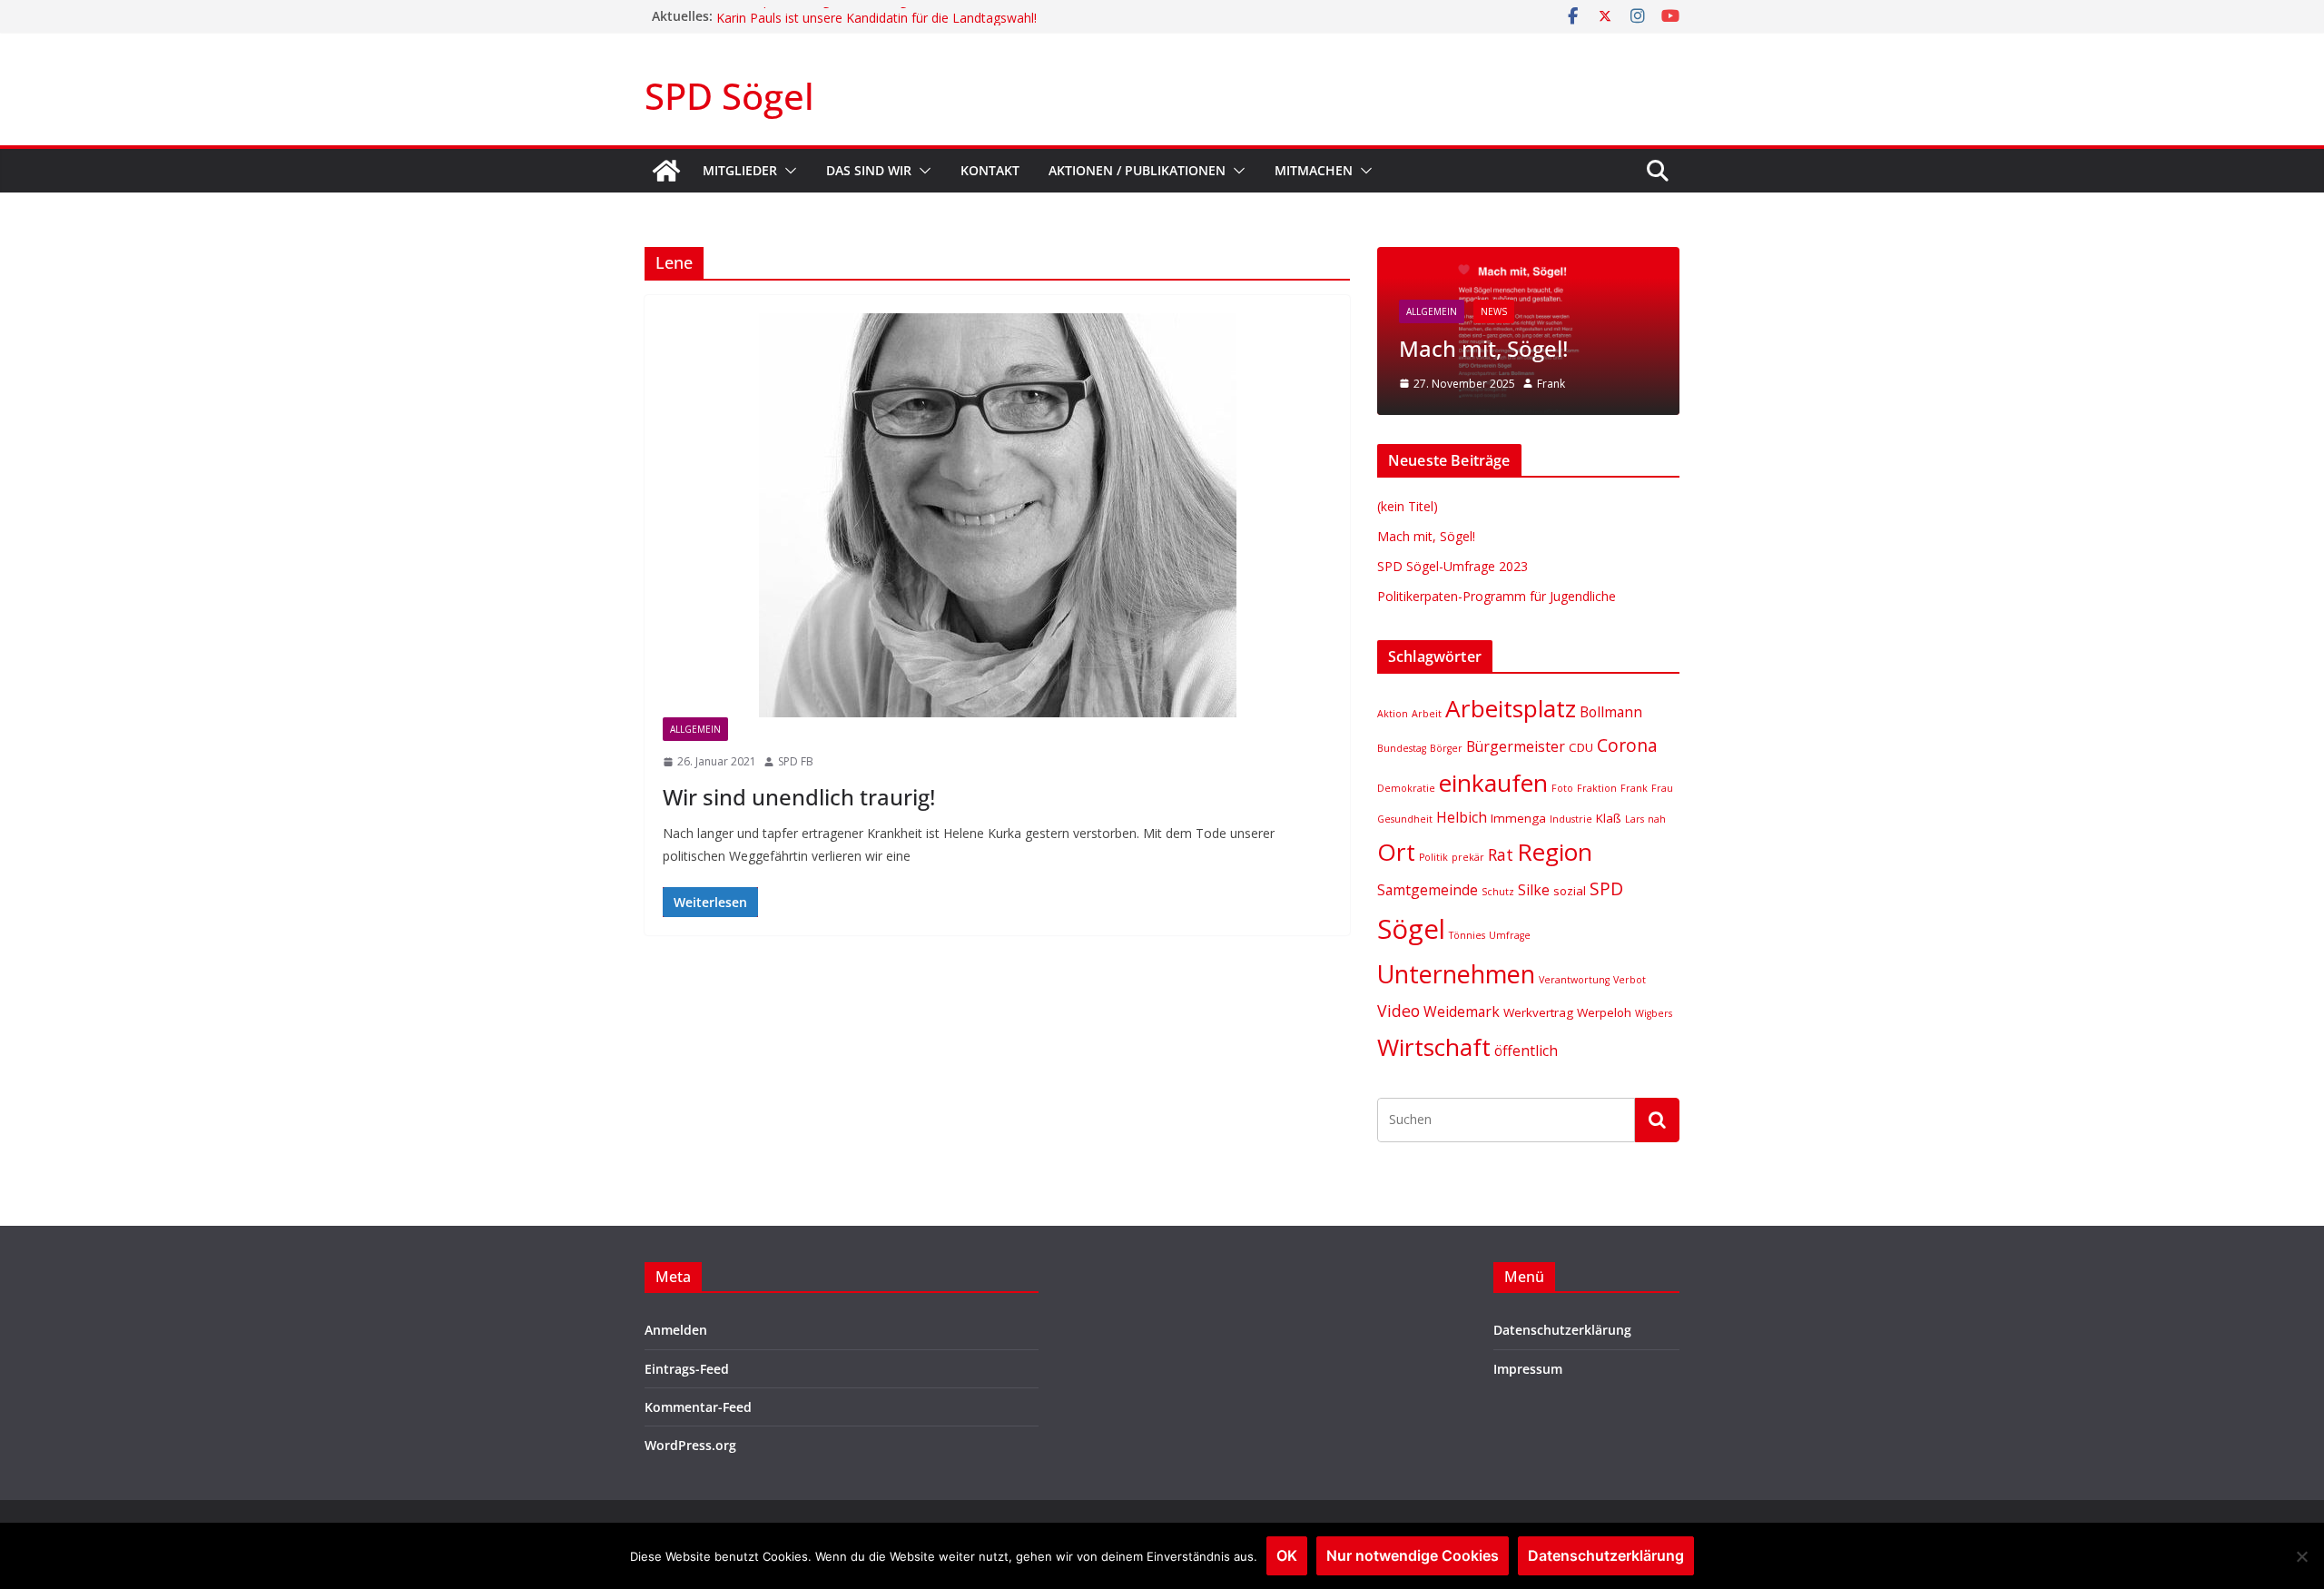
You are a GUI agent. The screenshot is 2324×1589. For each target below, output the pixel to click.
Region (1555, 852)
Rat (1501, 854)
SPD (1606, 888)
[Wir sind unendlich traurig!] (997, 515)
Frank (1551, 384)
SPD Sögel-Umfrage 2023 (1452, 566)
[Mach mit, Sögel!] (1528, 258)
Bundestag (1402, 748)
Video (1398, 1011)
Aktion (1393, 714)
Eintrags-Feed (687, 1369)
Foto (1562, 788)
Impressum (1528, 1369)
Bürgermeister (1516, 746)
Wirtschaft (1434, 1047)
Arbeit (1427, 714)
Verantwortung (1574, 980)
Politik (1433, 857)
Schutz (1498, 892)
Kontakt (990, 170)
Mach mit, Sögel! (1483, 348)
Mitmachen (1314, 170)
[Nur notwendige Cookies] (2301, 1556)
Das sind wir (869, 170)
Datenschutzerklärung (1562, 1330)
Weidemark (1462, 1012)
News (1494, 311)
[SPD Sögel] (666, 171)
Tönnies (1467, 935)
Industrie (1571, 819)
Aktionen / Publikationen (1137, 170)
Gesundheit (1405, 819)
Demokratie (1406, 788)
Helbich (1462, 817)
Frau (1662, 788)
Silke (1534, 890)
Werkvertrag (1538, 1012)
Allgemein (695, 729)
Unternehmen (1456, 974)
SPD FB (796, 761)
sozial (1570, 891)
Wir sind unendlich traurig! (799, 797)
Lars (1635, 819)
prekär (1468, 857)
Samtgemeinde (1428, 890)
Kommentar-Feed (698, 1407)
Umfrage (1510, 935)
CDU (1581, 747)
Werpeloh (1604, 1012)
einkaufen (1493, 783)
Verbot (1630, 980)
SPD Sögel (729, 96)
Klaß (1609, 818)
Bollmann (1611, 712)
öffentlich (1526, 1051)
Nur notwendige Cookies (1413, 1555)
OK (1287, 1555)
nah (1657, 819)
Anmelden (676, 1330)
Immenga (1518, 818)
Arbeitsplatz (1511, 708)
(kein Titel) (1408, 506)
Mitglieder (740, 170)
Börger (1446, 748)
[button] (787, 171)
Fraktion (1597, 788)
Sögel (1411, 929)
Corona (1627, 745)
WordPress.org (690, 1445)
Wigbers (1654, 1013)
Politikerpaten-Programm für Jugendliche (836, 16)
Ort (1396, 852)
